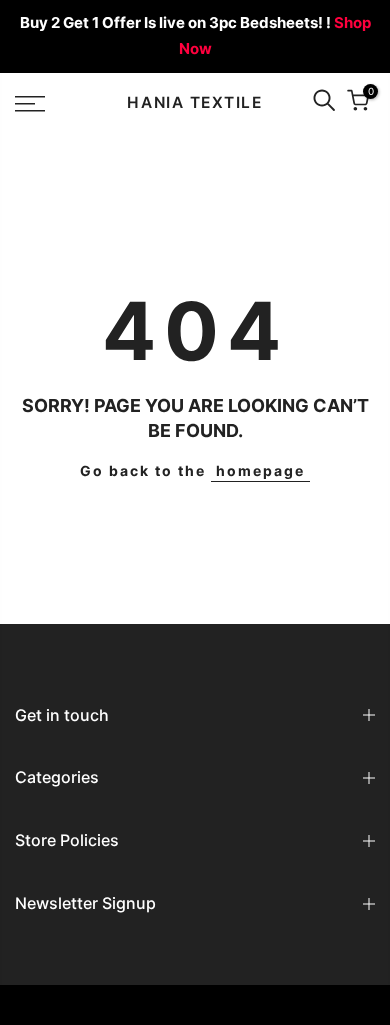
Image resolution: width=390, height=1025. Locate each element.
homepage (260, 470)
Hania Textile (194, 103)
